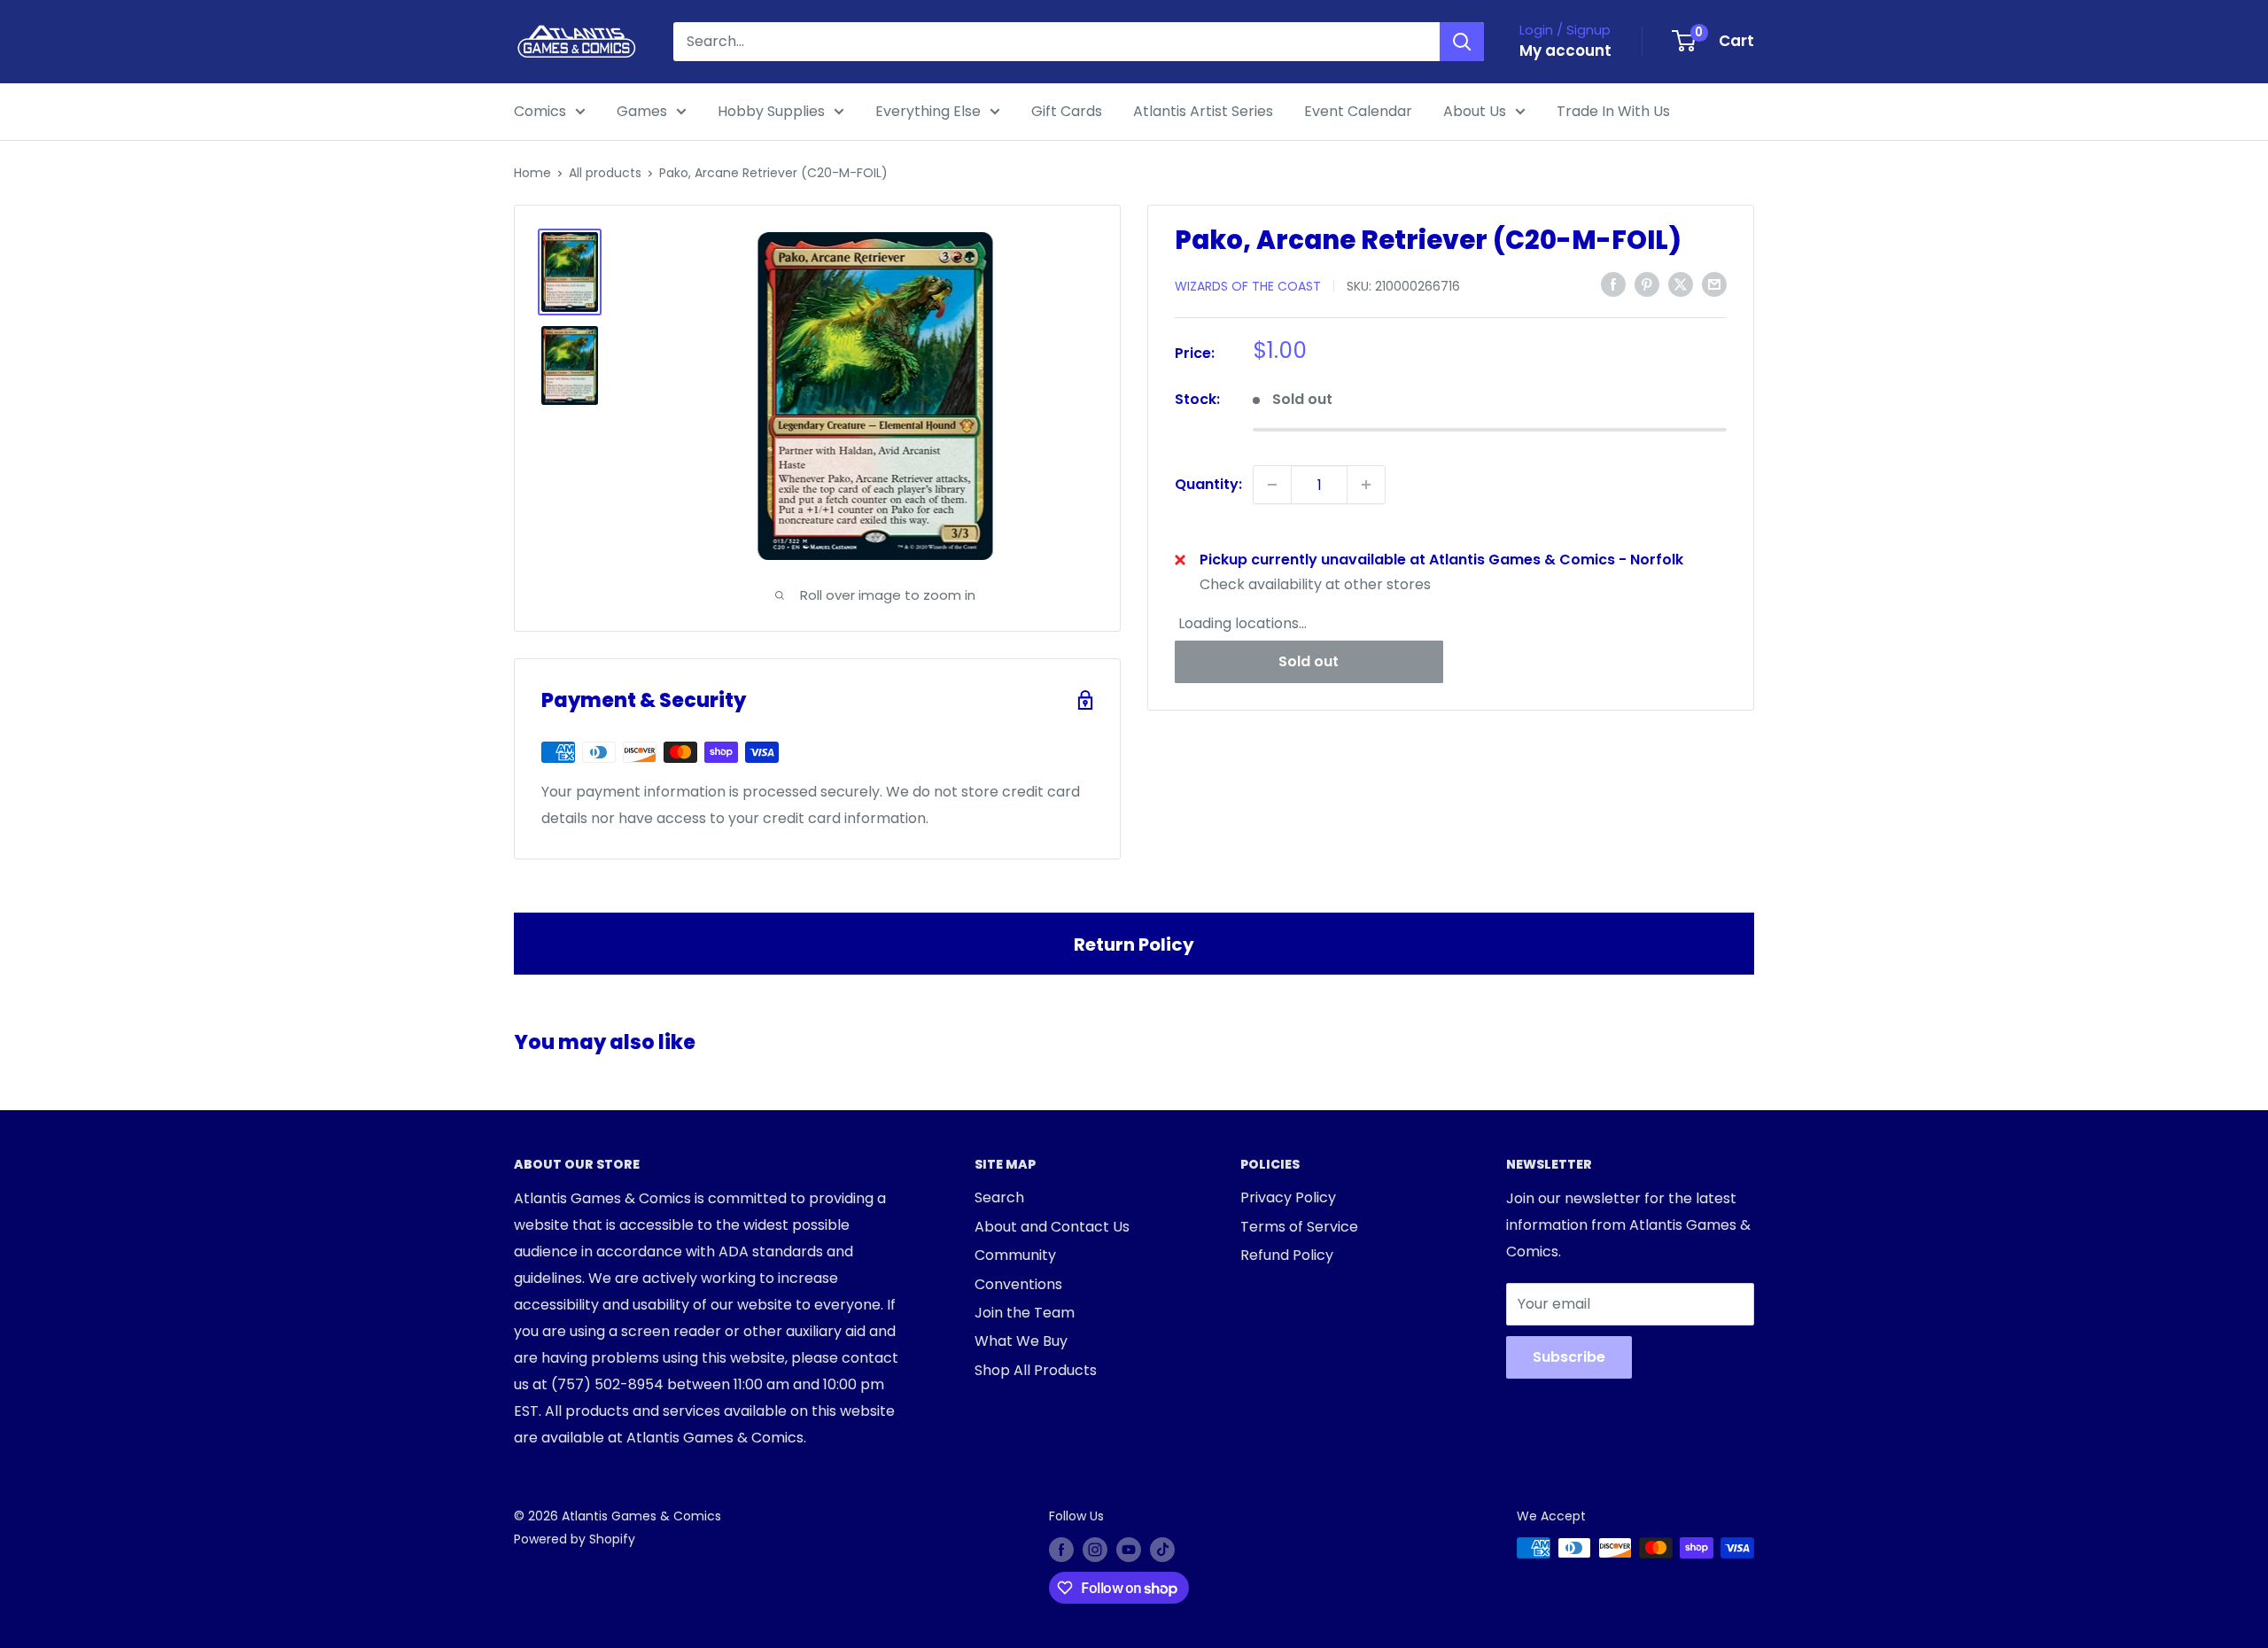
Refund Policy (1287, 1255)
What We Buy (1021, 1341)
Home (532, 173)
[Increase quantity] (1366, 485)
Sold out (1309, 661)
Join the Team (1025, 1313)
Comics (540, 111)
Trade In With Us (1613, 111)
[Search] (1462, 42)
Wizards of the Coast (1248, 285)
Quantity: (1208, 484)
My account (1565, 51)
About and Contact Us (1052, 1227)
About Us (1475, 111)
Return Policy (1134, 944)
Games (642, 111)
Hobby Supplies (771, 111)
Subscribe (1569, 1357)
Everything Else (928, 111)
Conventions (1018, 1284)
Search (999, 1197)
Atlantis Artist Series (1203, 111)
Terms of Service (1299, 1227)
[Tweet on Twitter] (1681, 284)
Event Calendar (1358, 111)
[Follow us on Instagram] (1095, 1550)
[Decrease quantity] (1272, 485)
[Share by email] (1714, 284)
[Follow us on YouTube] (1129, 1550)
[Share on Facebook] (1613, 284)
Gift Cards (1067, 111)
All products (605, 173)
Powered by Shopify (575, 1539)
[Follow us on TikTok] (1162, 1550)
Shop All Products (1036, 1370)
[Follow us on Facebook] (1061, 1550)
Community (1015, 1255)
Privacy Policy (1288, 1197)
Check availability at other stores (1315, 584)
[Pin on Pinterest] (1647, 284)
